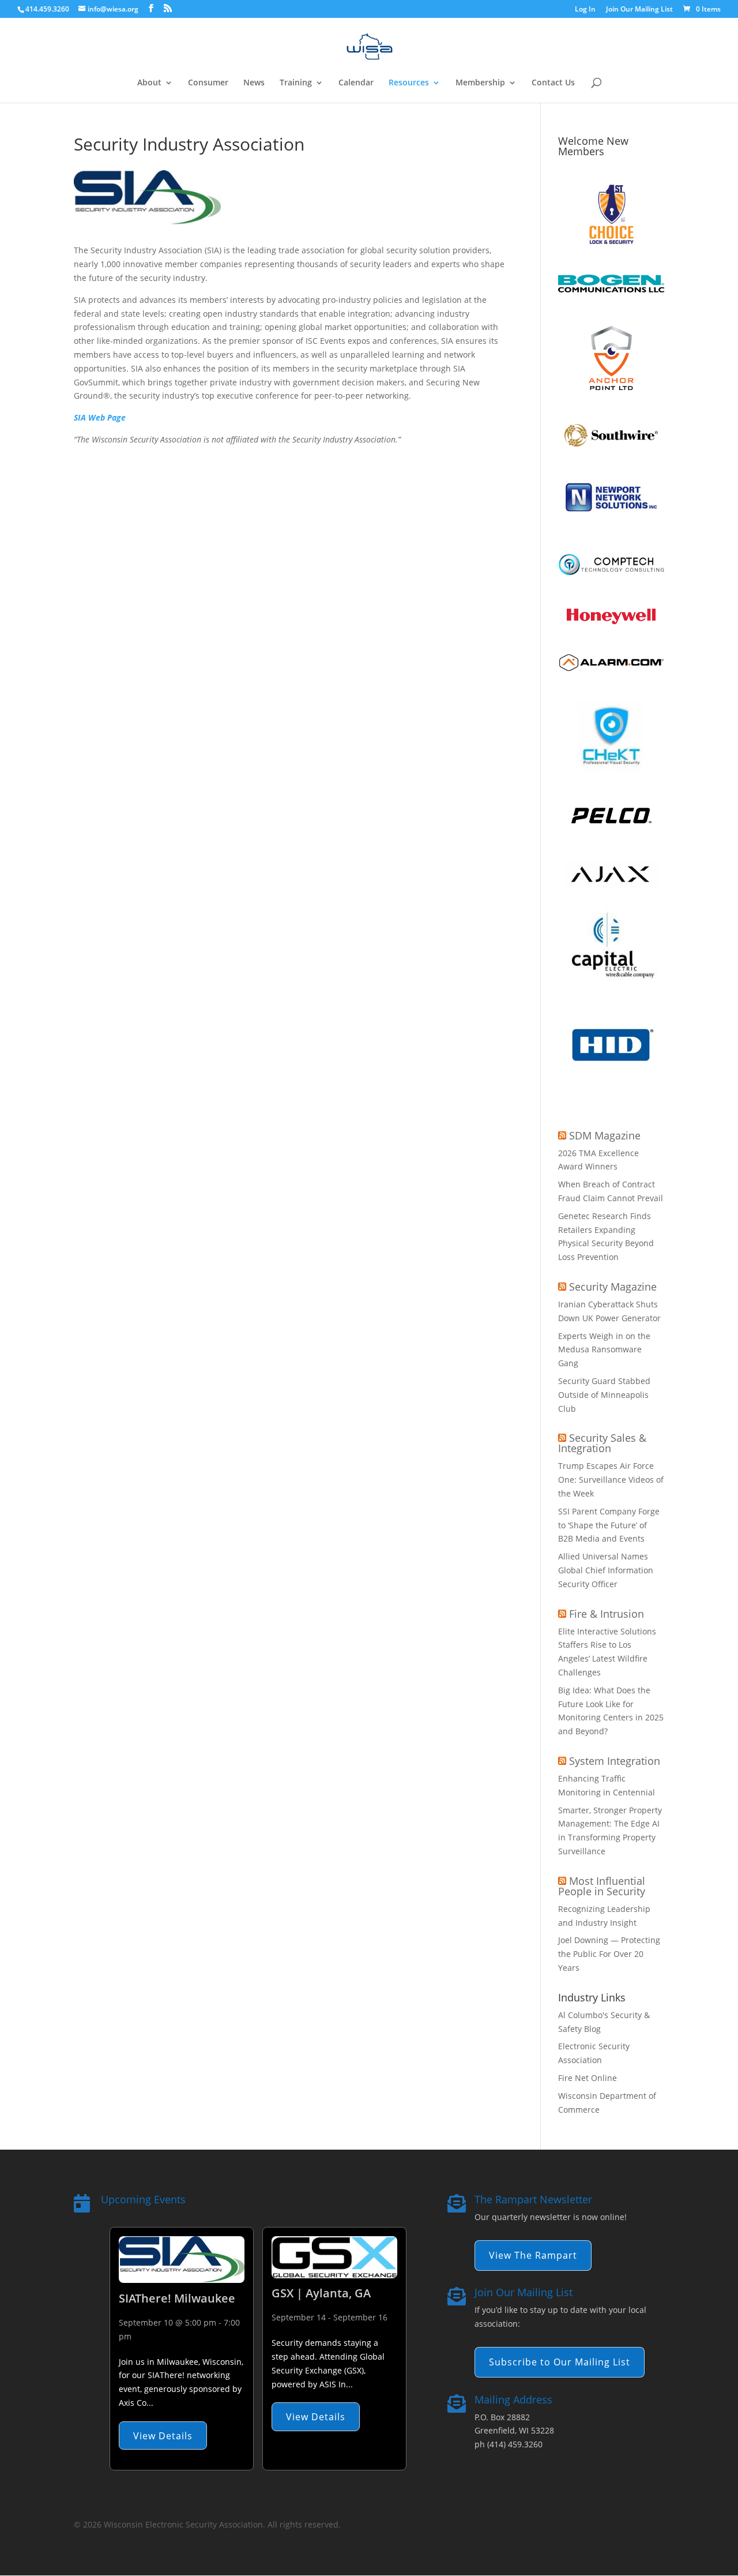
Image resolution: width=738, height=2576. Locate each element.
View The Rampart (533, 2255)
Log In (585, 10)
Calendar (356, 83)
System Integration (615, 1761)
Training (296, 83)
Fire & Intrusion (607, 1614)
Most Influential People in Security (602, 1886)
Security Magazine (613, 1287)
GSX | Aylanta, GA (321, 2293)
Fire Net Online (588, 2078)
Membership (480, 83)
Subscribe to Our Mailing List (560, 2362)
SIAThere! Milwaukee (177, 2298)
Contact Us (553, 83)
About (149, 83)
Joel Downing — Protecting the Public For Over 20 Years (609, 1954)
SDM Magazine (605, 1135)
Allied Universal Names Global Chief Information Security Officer (606, 1570)
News (254, 83)
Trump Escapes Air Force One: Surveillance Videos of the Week (611, 1480)
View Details (163, 2436)
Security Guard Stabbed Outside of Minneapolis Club (604, 1395)
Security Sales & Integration (602, 1443)
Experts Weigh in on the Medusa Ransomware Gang (604, 1350)
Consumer (208, 83)
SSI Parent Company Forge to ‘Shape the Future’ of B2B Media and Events (609, 1525)
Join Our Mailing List (639, 10)
